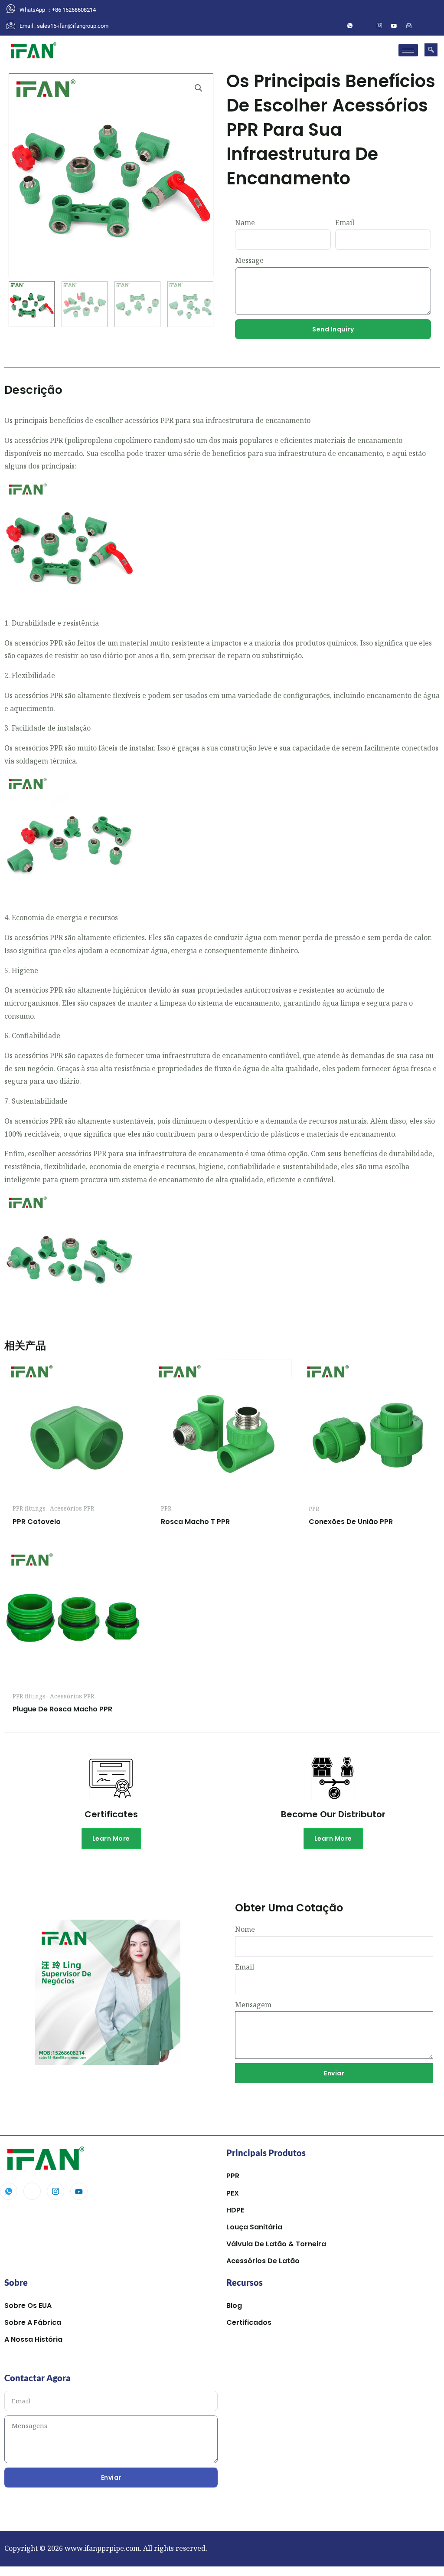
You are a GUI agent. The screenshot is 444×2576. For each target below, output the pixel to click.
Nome (245, 1929)
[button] (431, 50)
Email (345, 223)
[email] (409, 26)
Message (249, 260)
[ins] (379, 26)
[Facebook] (365, 26)
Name (245, 223)
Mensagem (253, 2005)
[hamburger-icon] (408, 50)
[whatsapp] (350, 26)
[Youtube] (79, 2191)
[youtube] (394, 26)
